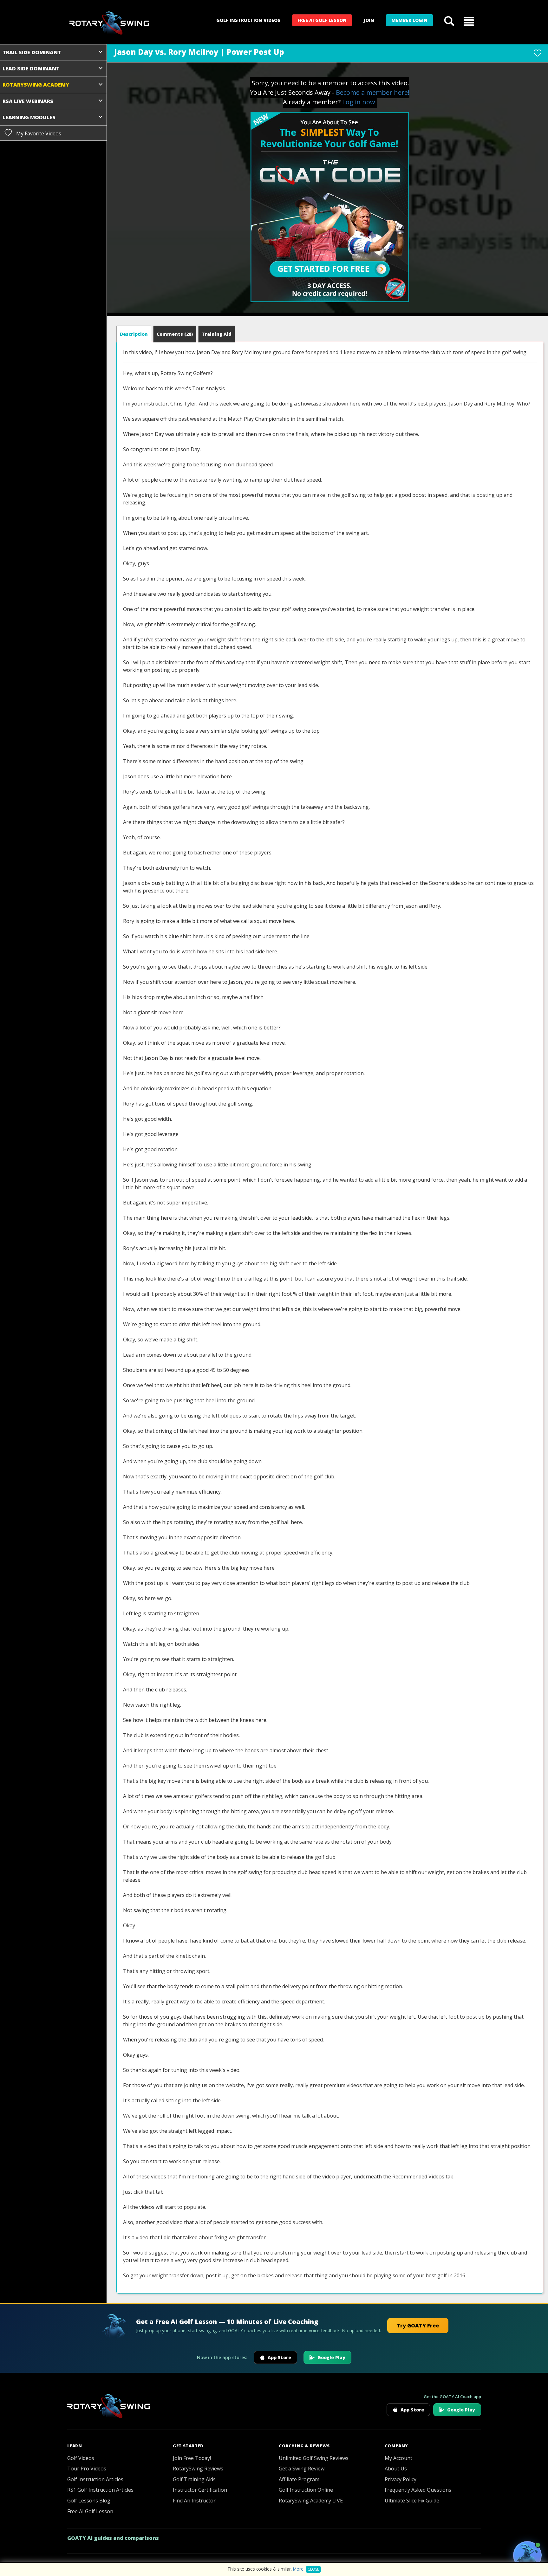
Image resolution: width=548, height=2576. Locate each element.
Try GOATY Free (418, 2326)
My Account (398, 2458)
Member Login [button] (409, 20)
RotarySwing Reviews (198, 2469)
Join (369, 20)
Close (313, 2569)
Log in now (359, 102)
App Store (279, 2357)
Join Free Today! (192, 2458)
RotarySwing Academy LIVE (311, 2501)
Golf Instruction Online (306, 2490)
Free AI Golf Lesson (322, 20)
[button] (469, 21)
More (298, 2569)
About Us (396, 2469)
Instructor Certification (200, 2490)
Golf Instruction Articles (95, 2479)
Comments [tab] (175, 334)
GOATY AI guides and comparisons (113, 2538)
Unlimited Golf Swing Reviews (314, 2458)
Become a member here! (373, 92)
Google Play (331, 2357)
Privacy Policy (401, 2479)
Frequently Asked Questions (418, 2490)
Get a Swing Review (302, 2469)
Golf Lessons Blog (89, 2501)
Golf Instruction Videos (248, 20)
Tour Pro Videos (87, 2469)
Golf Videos (81, 2458)
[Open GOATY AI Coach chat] (527, 2555)
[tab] (134, 334)
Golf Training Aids (194, 2479)
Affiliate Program (299, 2479)
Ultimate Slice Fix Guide (412, 2501)
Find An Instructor (194, 2501)
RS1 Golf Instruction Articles (100, 2490)
